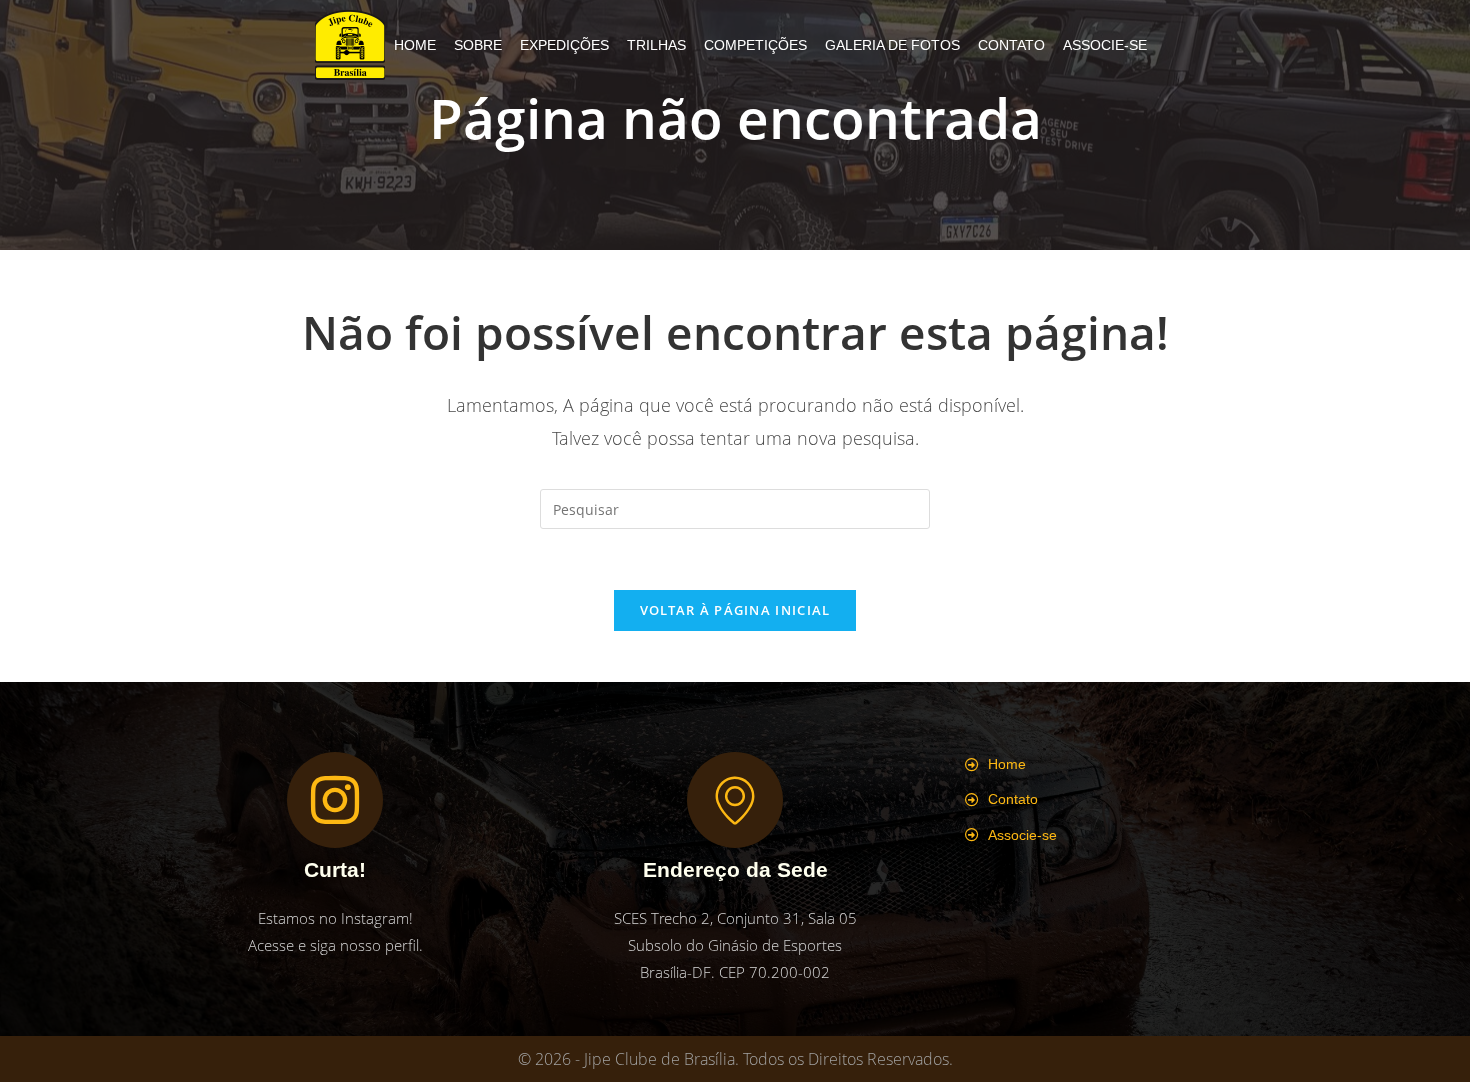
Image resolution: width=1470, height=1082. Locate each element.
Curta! (335, 869)
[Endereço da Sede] (735, 800)
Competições (755, 45)
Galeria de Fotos (892, 45)
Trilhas (656, 45)
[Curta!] (335, 800)
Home (415, 45)
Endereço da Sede (735, 869)
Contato (1011, 45)
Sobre (478, 45)
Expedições (564, 45)
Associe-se (1105, 45)
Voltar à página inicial (735, 610)
